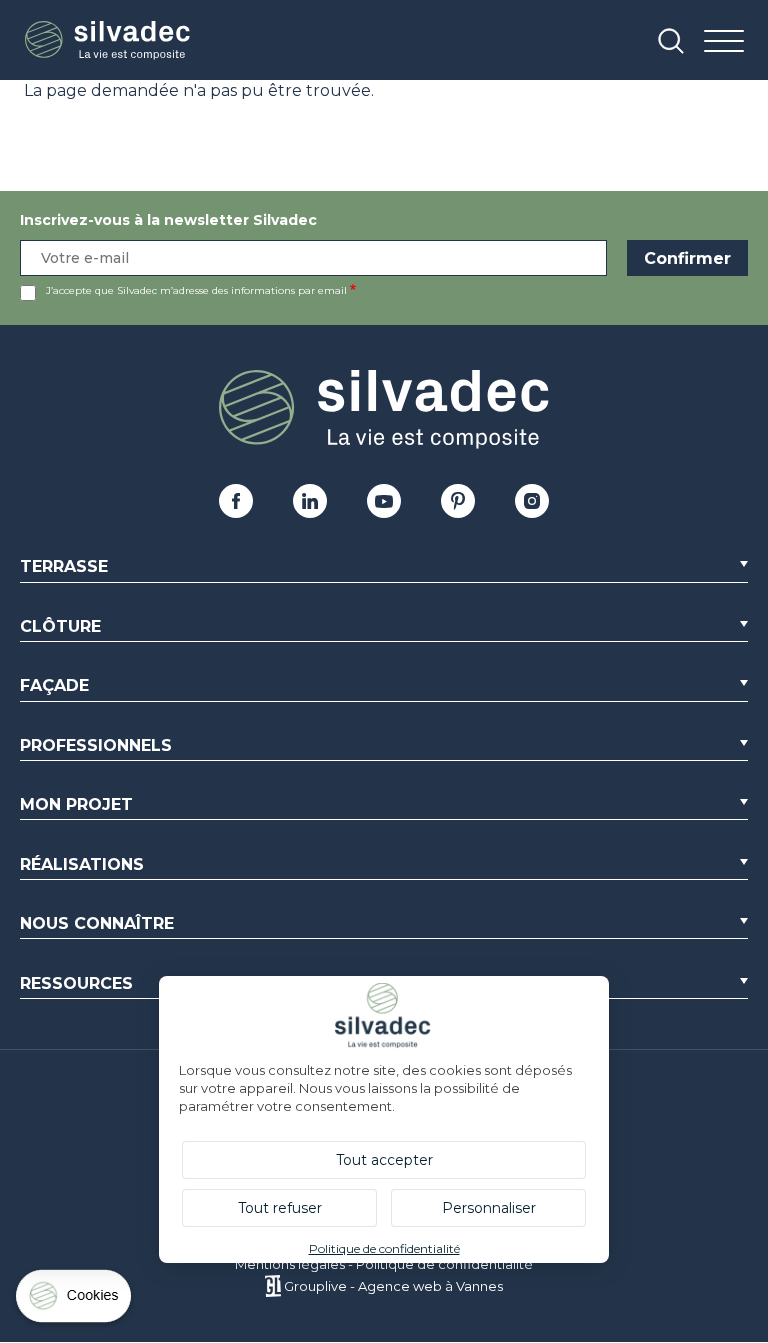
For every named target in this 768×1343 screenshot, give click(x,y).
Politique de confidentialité (444, 1264)
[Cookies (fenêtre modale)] (75, 1300)
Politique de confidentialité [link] (384, 1248)
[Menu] (724, 42)
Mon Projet (76, 804)
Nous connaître (97, 923)
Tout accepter (384, 1160)
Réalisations (82, 864)
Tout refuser (280, 1208)
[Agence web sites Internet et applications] (272, 1286)
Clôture (60, 626)
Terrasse (64, 566)
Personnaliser (489, 1208)
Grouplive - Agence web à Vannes (393, 1286)
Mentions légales (290, 1264)
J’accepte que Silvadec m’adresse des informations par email (196, 290)
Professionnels (96, 745)
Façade (54, 685)
